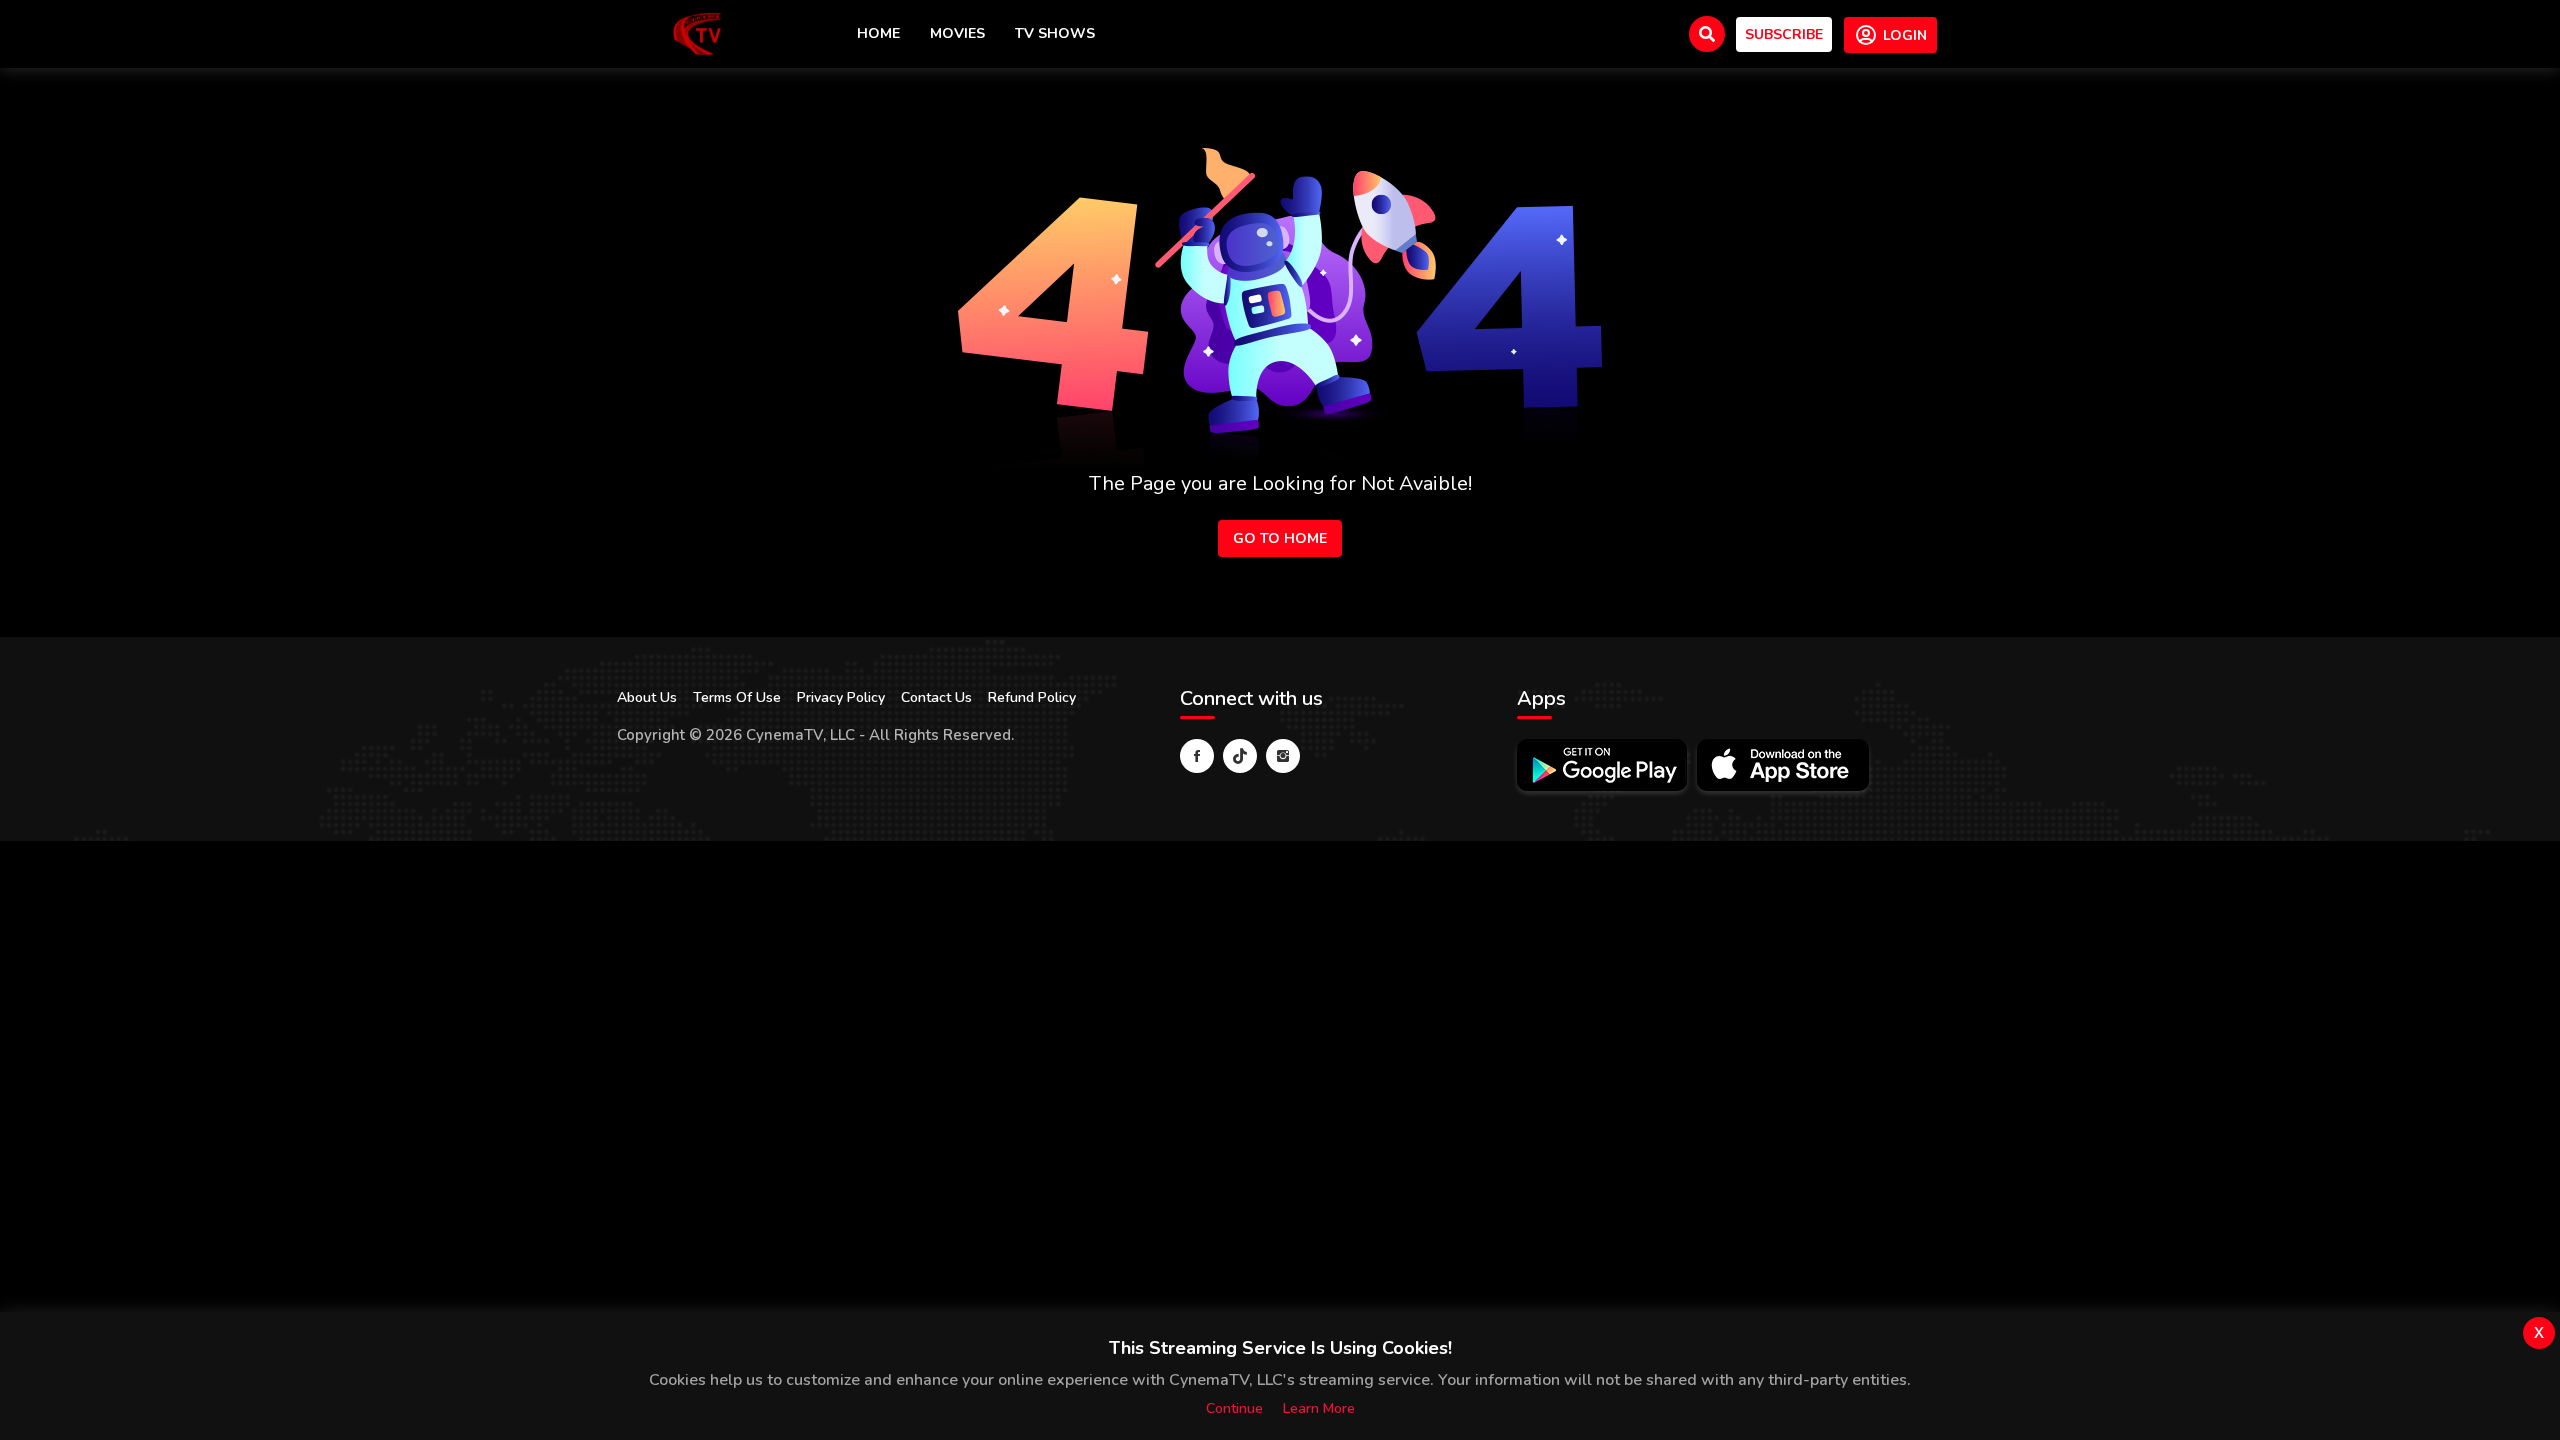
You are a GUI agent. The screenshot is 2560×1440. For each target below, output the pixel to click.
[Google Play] (1602, 765)
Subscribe (1784, 34)
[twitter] (1240, 756)
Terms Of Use (737, 697)
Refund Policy (1032, 697)
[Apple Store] (1783, 765)
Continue (1234, 1408)
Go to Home (1280, 538)
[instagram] (1283, 756)
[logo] (697, 34)
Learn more (1319, 1408)
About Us (647, 697)
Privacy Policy (841, 697)
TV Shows (1055, 33)
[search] (1707, 34)
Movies (957, 33)
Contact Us (936, 697)
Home (878, 33)
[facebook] (1197, 756)
